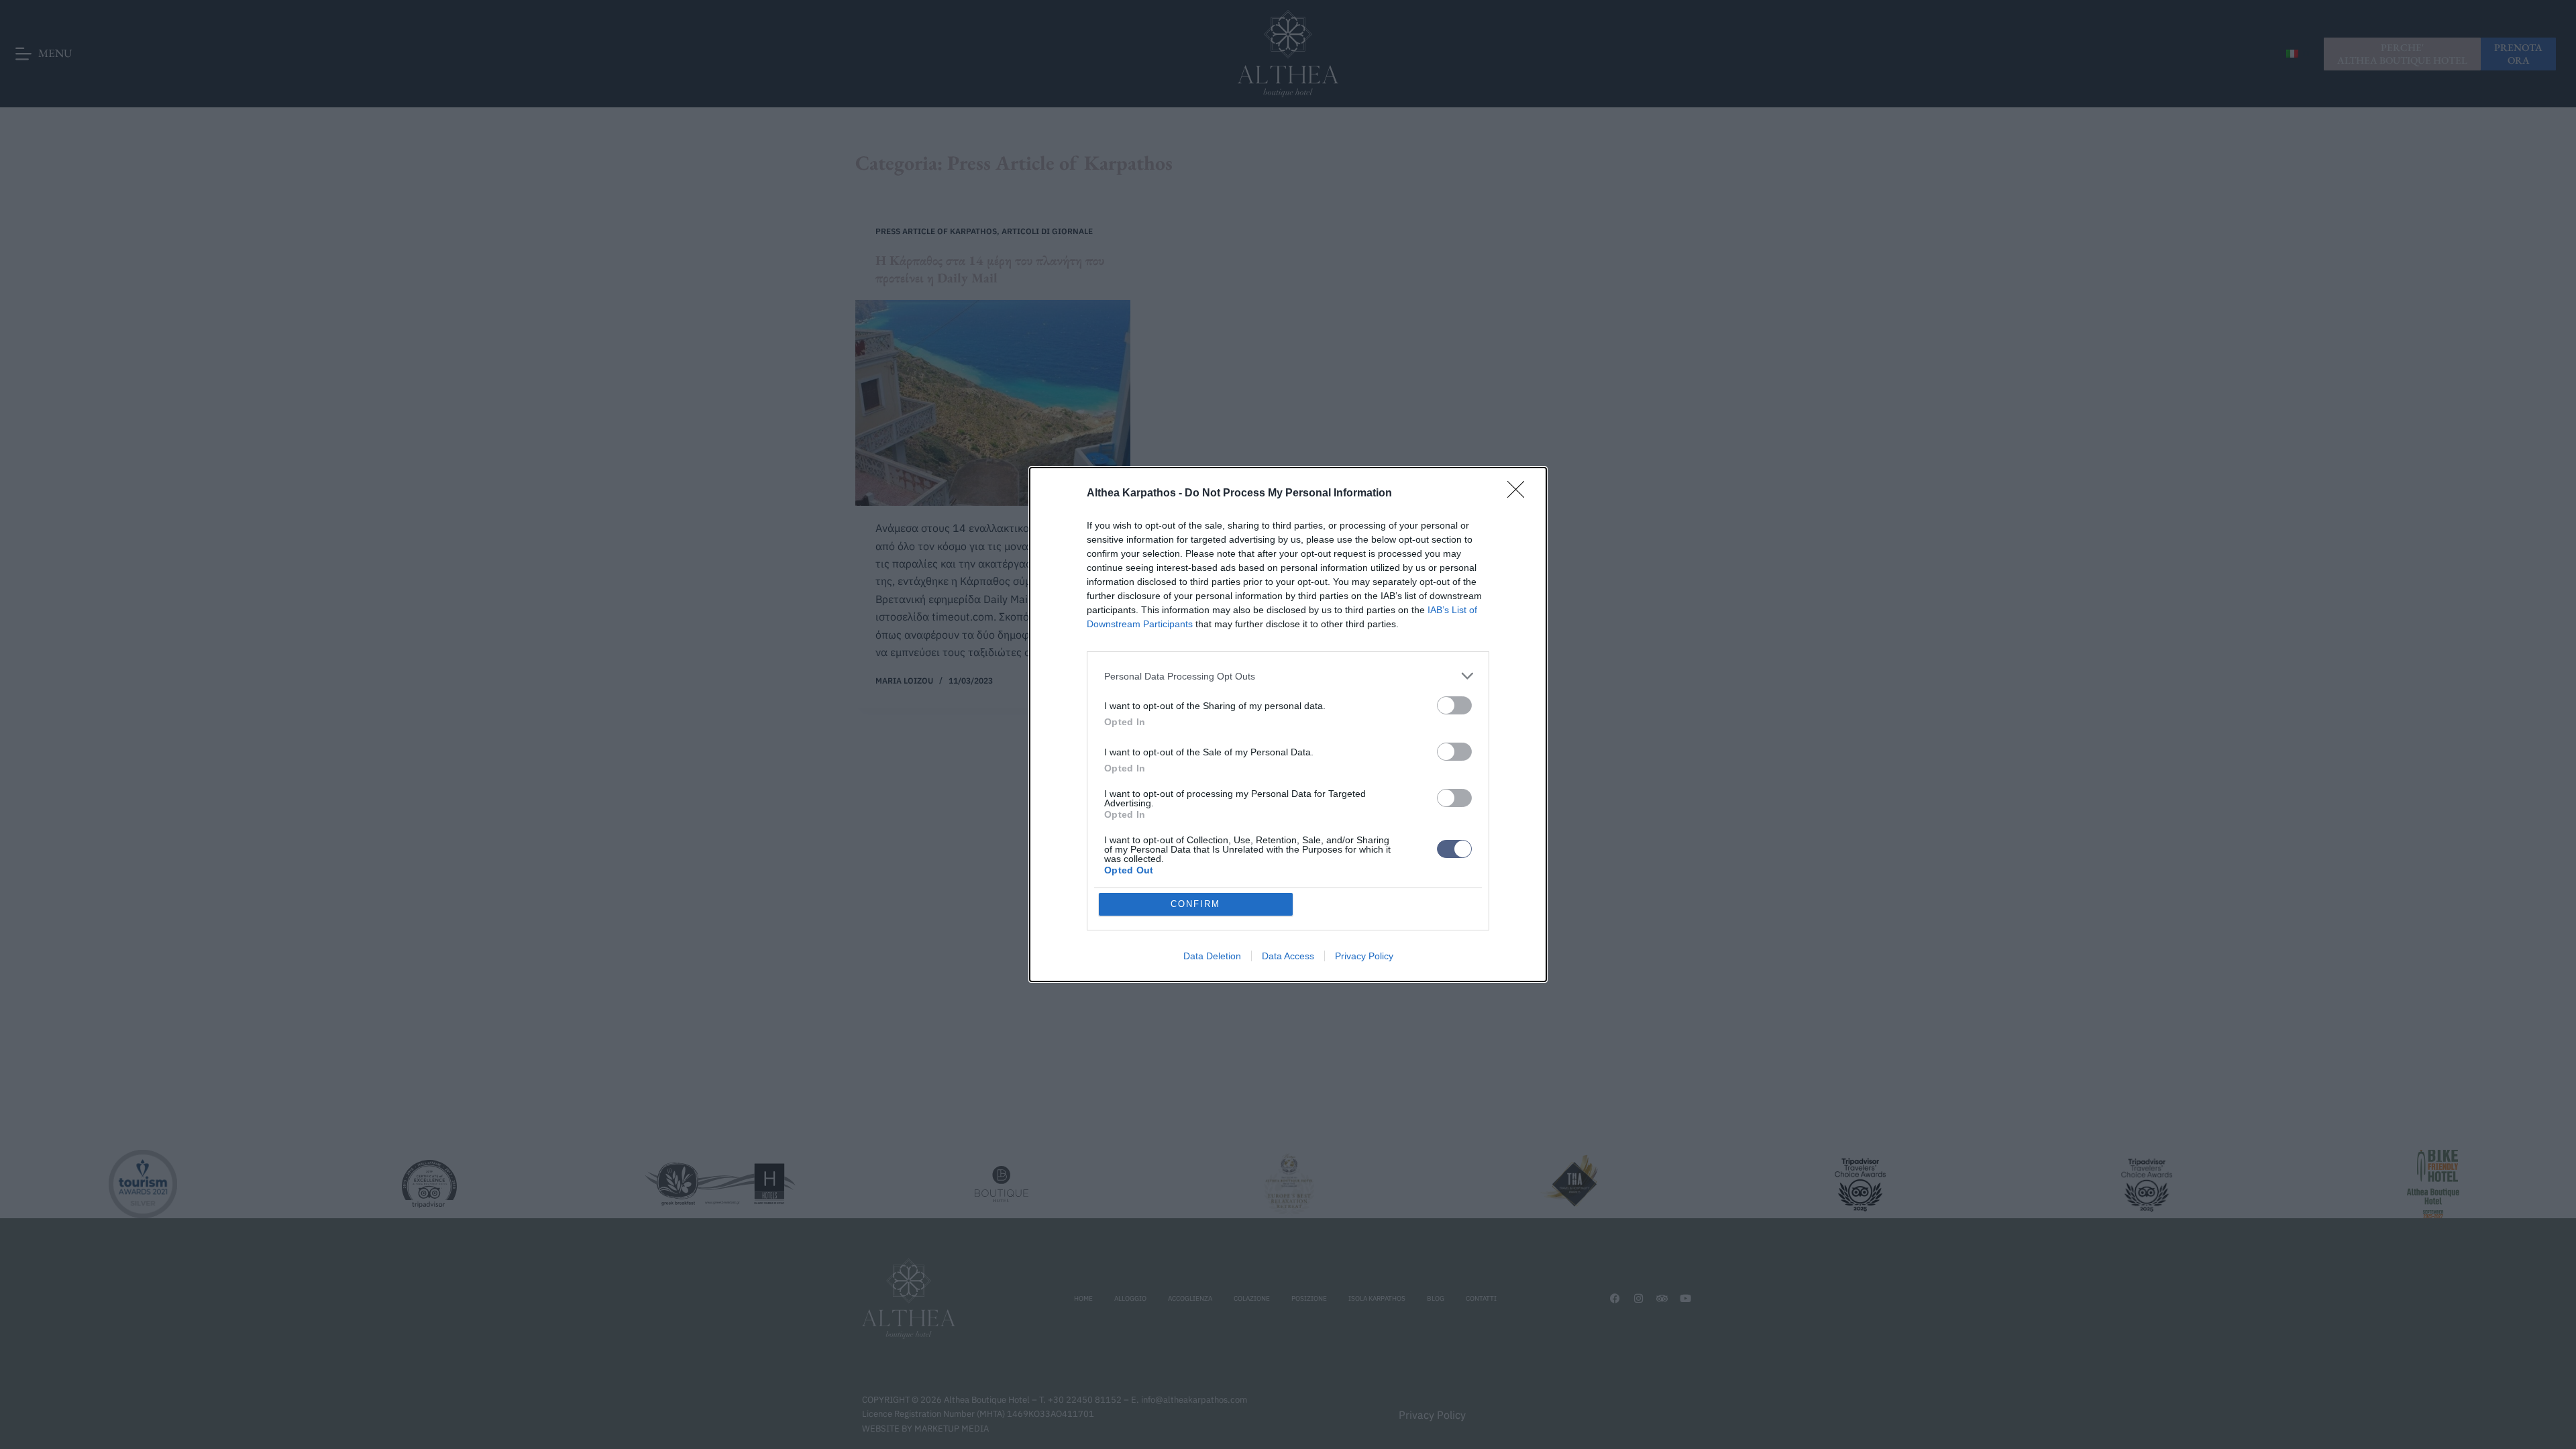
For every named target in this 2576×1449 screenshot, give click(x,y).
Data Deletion (1212, 956)
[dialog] (1288, 724)
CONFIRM (1195, 904)
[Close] (1520, 494)
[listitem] (1288, 676)
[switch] (1454, 705)
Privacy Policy (1364, 956)
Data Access (1288, 956)
